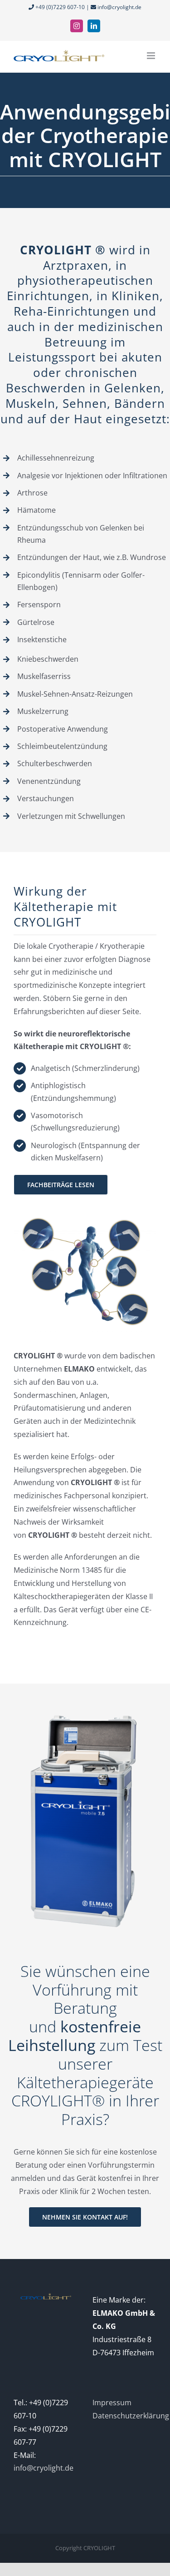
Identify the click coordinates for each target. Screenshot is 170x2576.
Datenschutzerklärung (131, 2416)
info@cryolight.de (119, 7)
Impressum (112, 2403)
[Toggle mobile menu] (152, 56)
